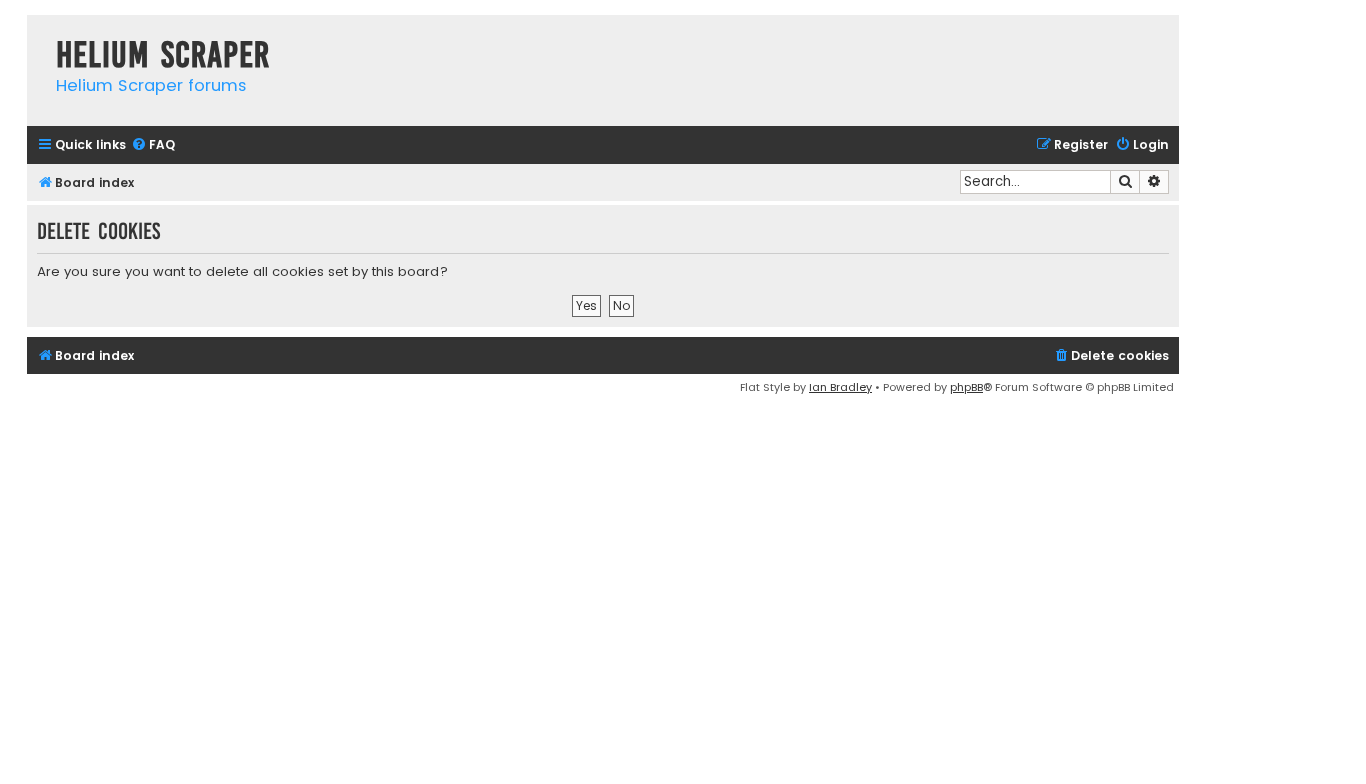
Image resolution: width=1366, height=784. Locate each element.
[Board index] (36, 34)
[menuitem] (153, 145)
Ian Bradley (840, 387)
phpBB (966, 387)
